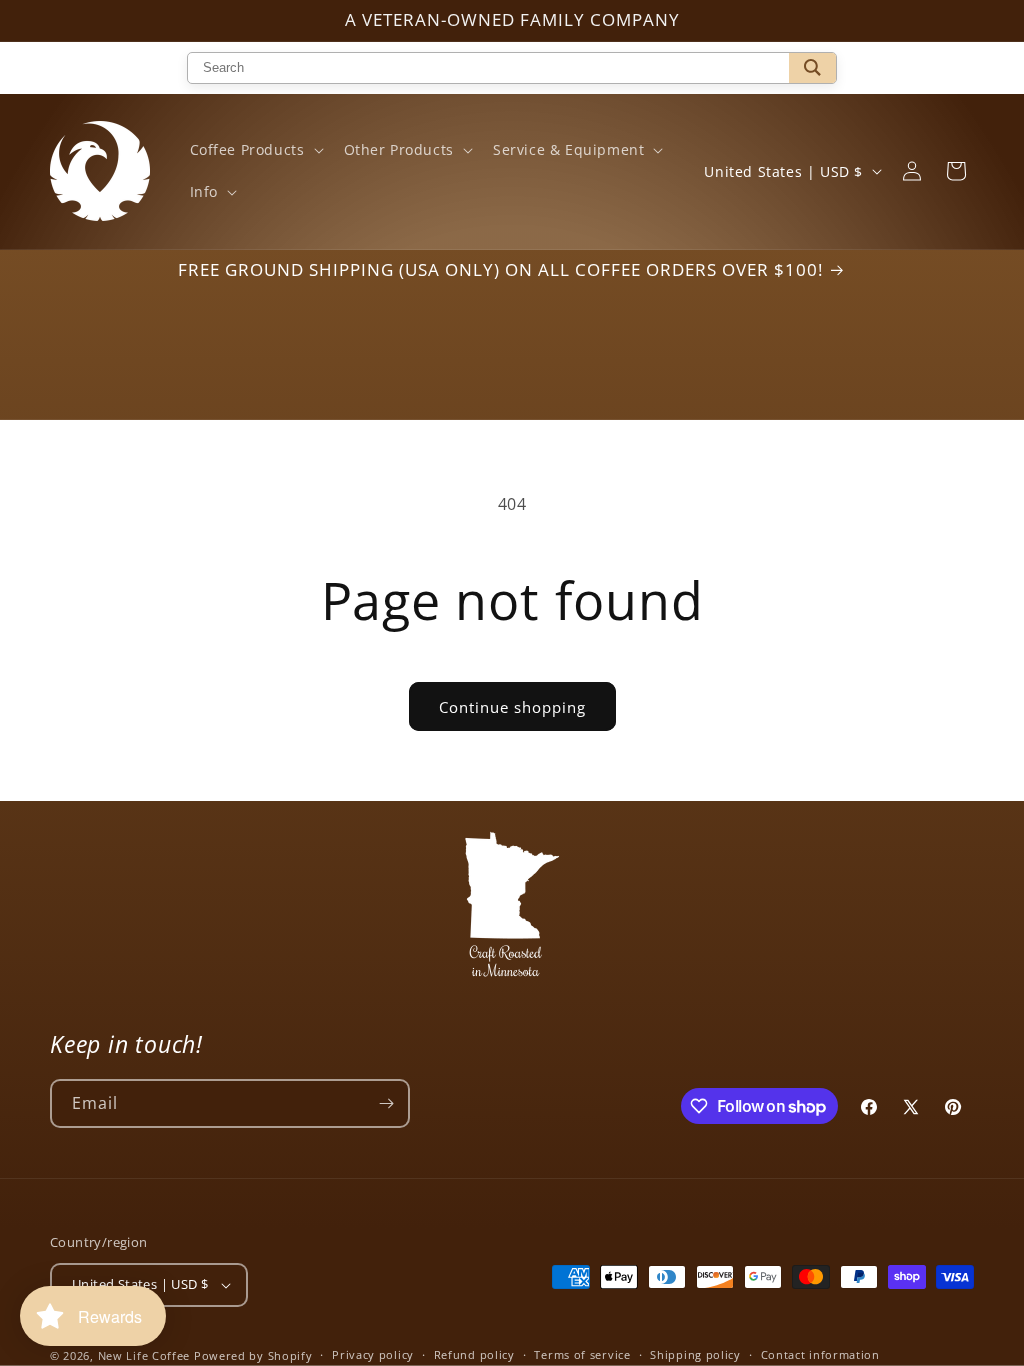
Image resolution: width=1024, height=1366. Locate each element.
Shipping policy (695, 1354)
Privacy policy (373, 1354)
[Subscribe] (386, 1103)
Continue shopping (512, 707)
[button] (255, 150)
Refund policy (474, 1354)
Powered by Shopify (253, 1355)
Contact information (820, 1354)
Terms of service (582, 1354)
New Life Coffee (144, 1355)
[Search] (812, 68)
